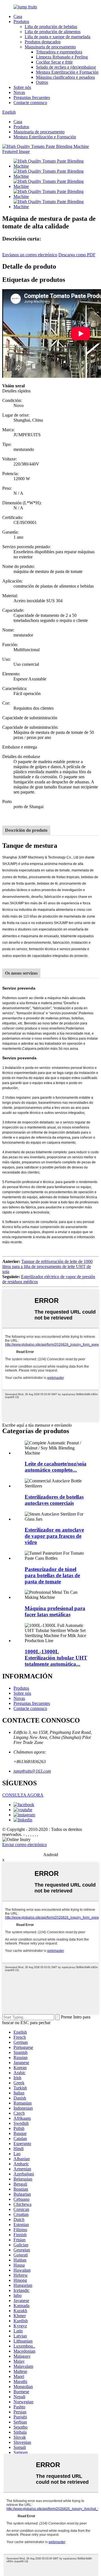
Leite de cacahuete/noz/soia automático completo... (56, 1467)
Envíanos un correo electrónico (30, 255)
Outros (42, 82)
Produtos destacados (43, 42)
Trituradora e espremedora (59, 52)
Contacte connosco (30, 103)
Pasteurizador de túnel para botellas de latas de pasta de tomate (52, 1575)
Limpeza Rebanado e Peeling (62, 57)
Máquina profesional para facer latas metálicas (55, 1611)
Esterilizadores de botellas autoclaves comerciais (54, 1500)
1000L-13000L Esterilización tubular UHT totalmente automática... (56, 1658)
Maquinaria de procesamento (50, 47)
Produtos (21, 22)
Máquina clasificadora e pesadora (65, 77)
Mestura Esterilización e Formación (67, 72)
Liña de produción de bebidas (51, 27)
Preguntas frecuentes (32, 97)
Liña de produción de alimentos (53, 32)
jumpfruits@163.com (32, 1771)
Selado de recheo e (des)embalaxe (66, 67)
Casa (18, 16)
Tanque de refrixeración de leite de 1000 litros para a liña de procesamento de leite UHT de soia (47, 1266)
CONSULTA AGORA (23, 1795)
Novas (19, 92)
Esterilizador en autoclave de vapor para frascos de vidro (54, 1536)
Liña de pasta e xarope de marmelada (58, 37)
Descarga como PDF (77, 255)
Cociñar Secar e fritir (54, 62)
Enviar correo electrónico (25, 1845)
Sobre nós (22, 87)
